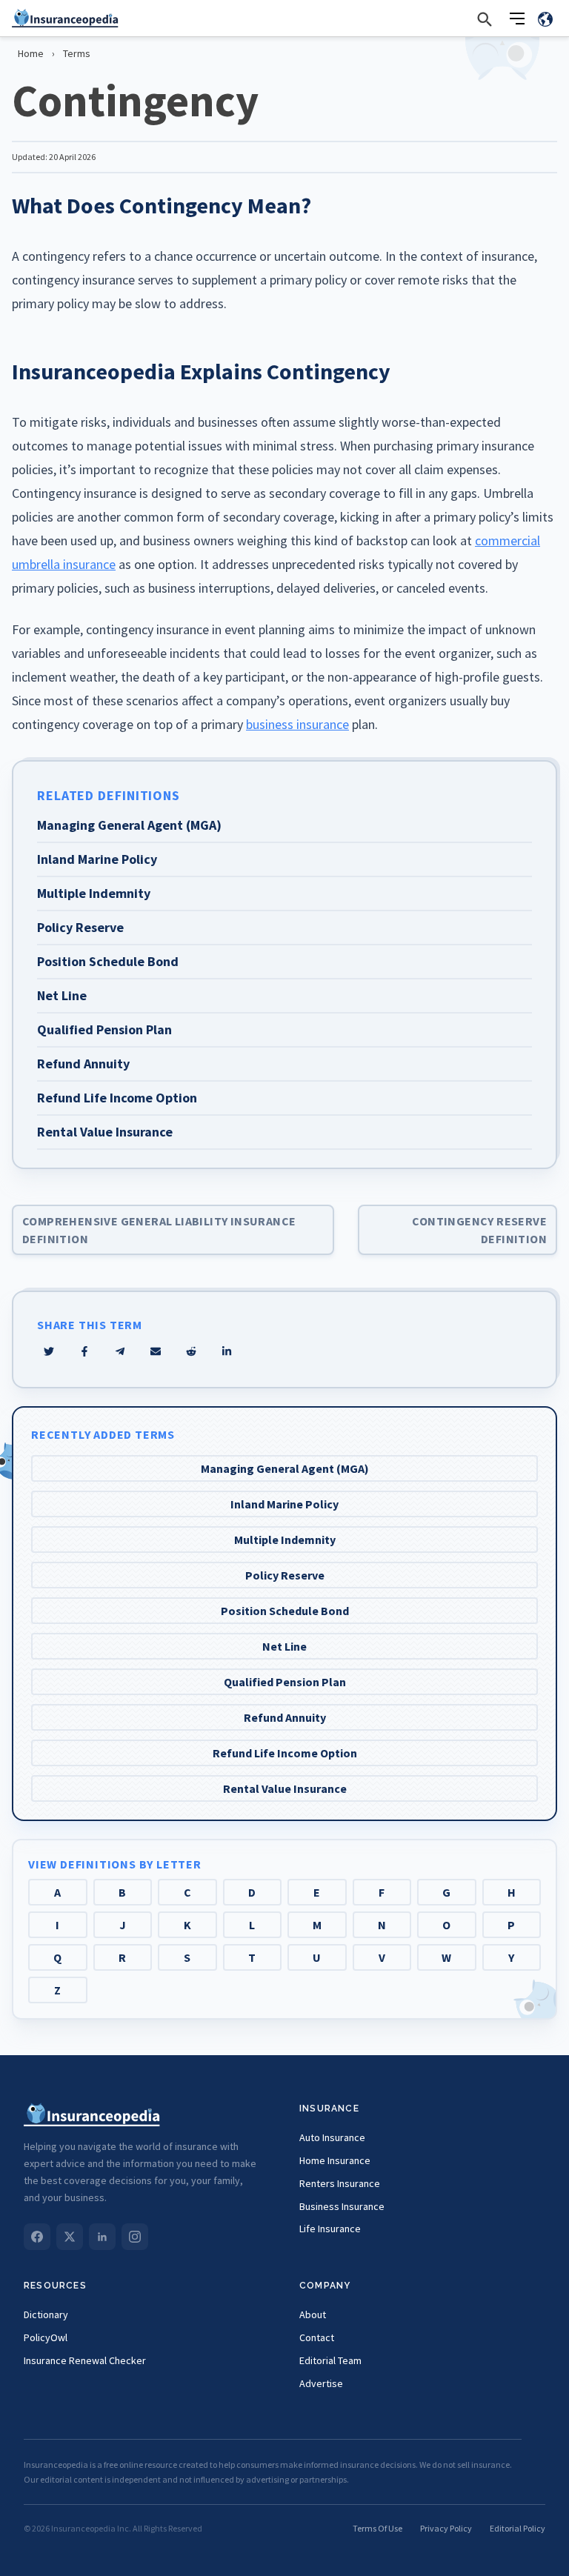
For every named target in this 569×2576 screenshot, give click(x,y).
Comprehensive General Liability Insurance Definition (159, 1230)
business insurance (297, 724)
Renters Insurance (340, 2183)
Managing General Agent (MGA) (285, 1468)
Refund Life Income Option (285, 1753)
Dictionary (46, 2314)
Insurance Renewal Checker (85, 2360)
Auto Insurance (332, 2137)
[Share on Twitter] (49, 1351)
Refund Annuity (285, 1717)
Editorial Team (330, 2360)
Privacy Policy (446, 2528)
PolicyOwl (46, 2337)
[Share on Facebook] (84, 1351)
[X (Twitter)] (70, 2237)
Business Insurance (342, 2206)
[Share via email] (156, 1351)
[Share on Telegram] (120, 1351)
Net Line (284, 1646)
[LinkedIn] (102, 2237)
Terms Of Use (377, 2528)
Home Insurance (335, 2160)
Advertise (321, 2383)
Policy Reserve (285, 1575)
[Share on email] (191, 1351)
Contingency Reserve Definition (479, 1230)
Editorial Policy (518, 2528)
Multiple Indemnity (285, 1540)
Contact (317, 2337)
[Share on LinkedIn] (227, 1351)
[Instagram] (135, 2237)
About (313, 2314)
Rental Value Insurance (285, 1788)
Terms (77, 53)
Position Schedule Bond (285, 1611)
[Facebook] (37, 2237)
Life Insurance (330, 2229)
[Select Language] (545, 19)
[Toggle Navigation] (517, 19)
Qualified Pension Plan (285, 1682)
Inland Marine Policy (284, 1504)
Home (31, 53)
